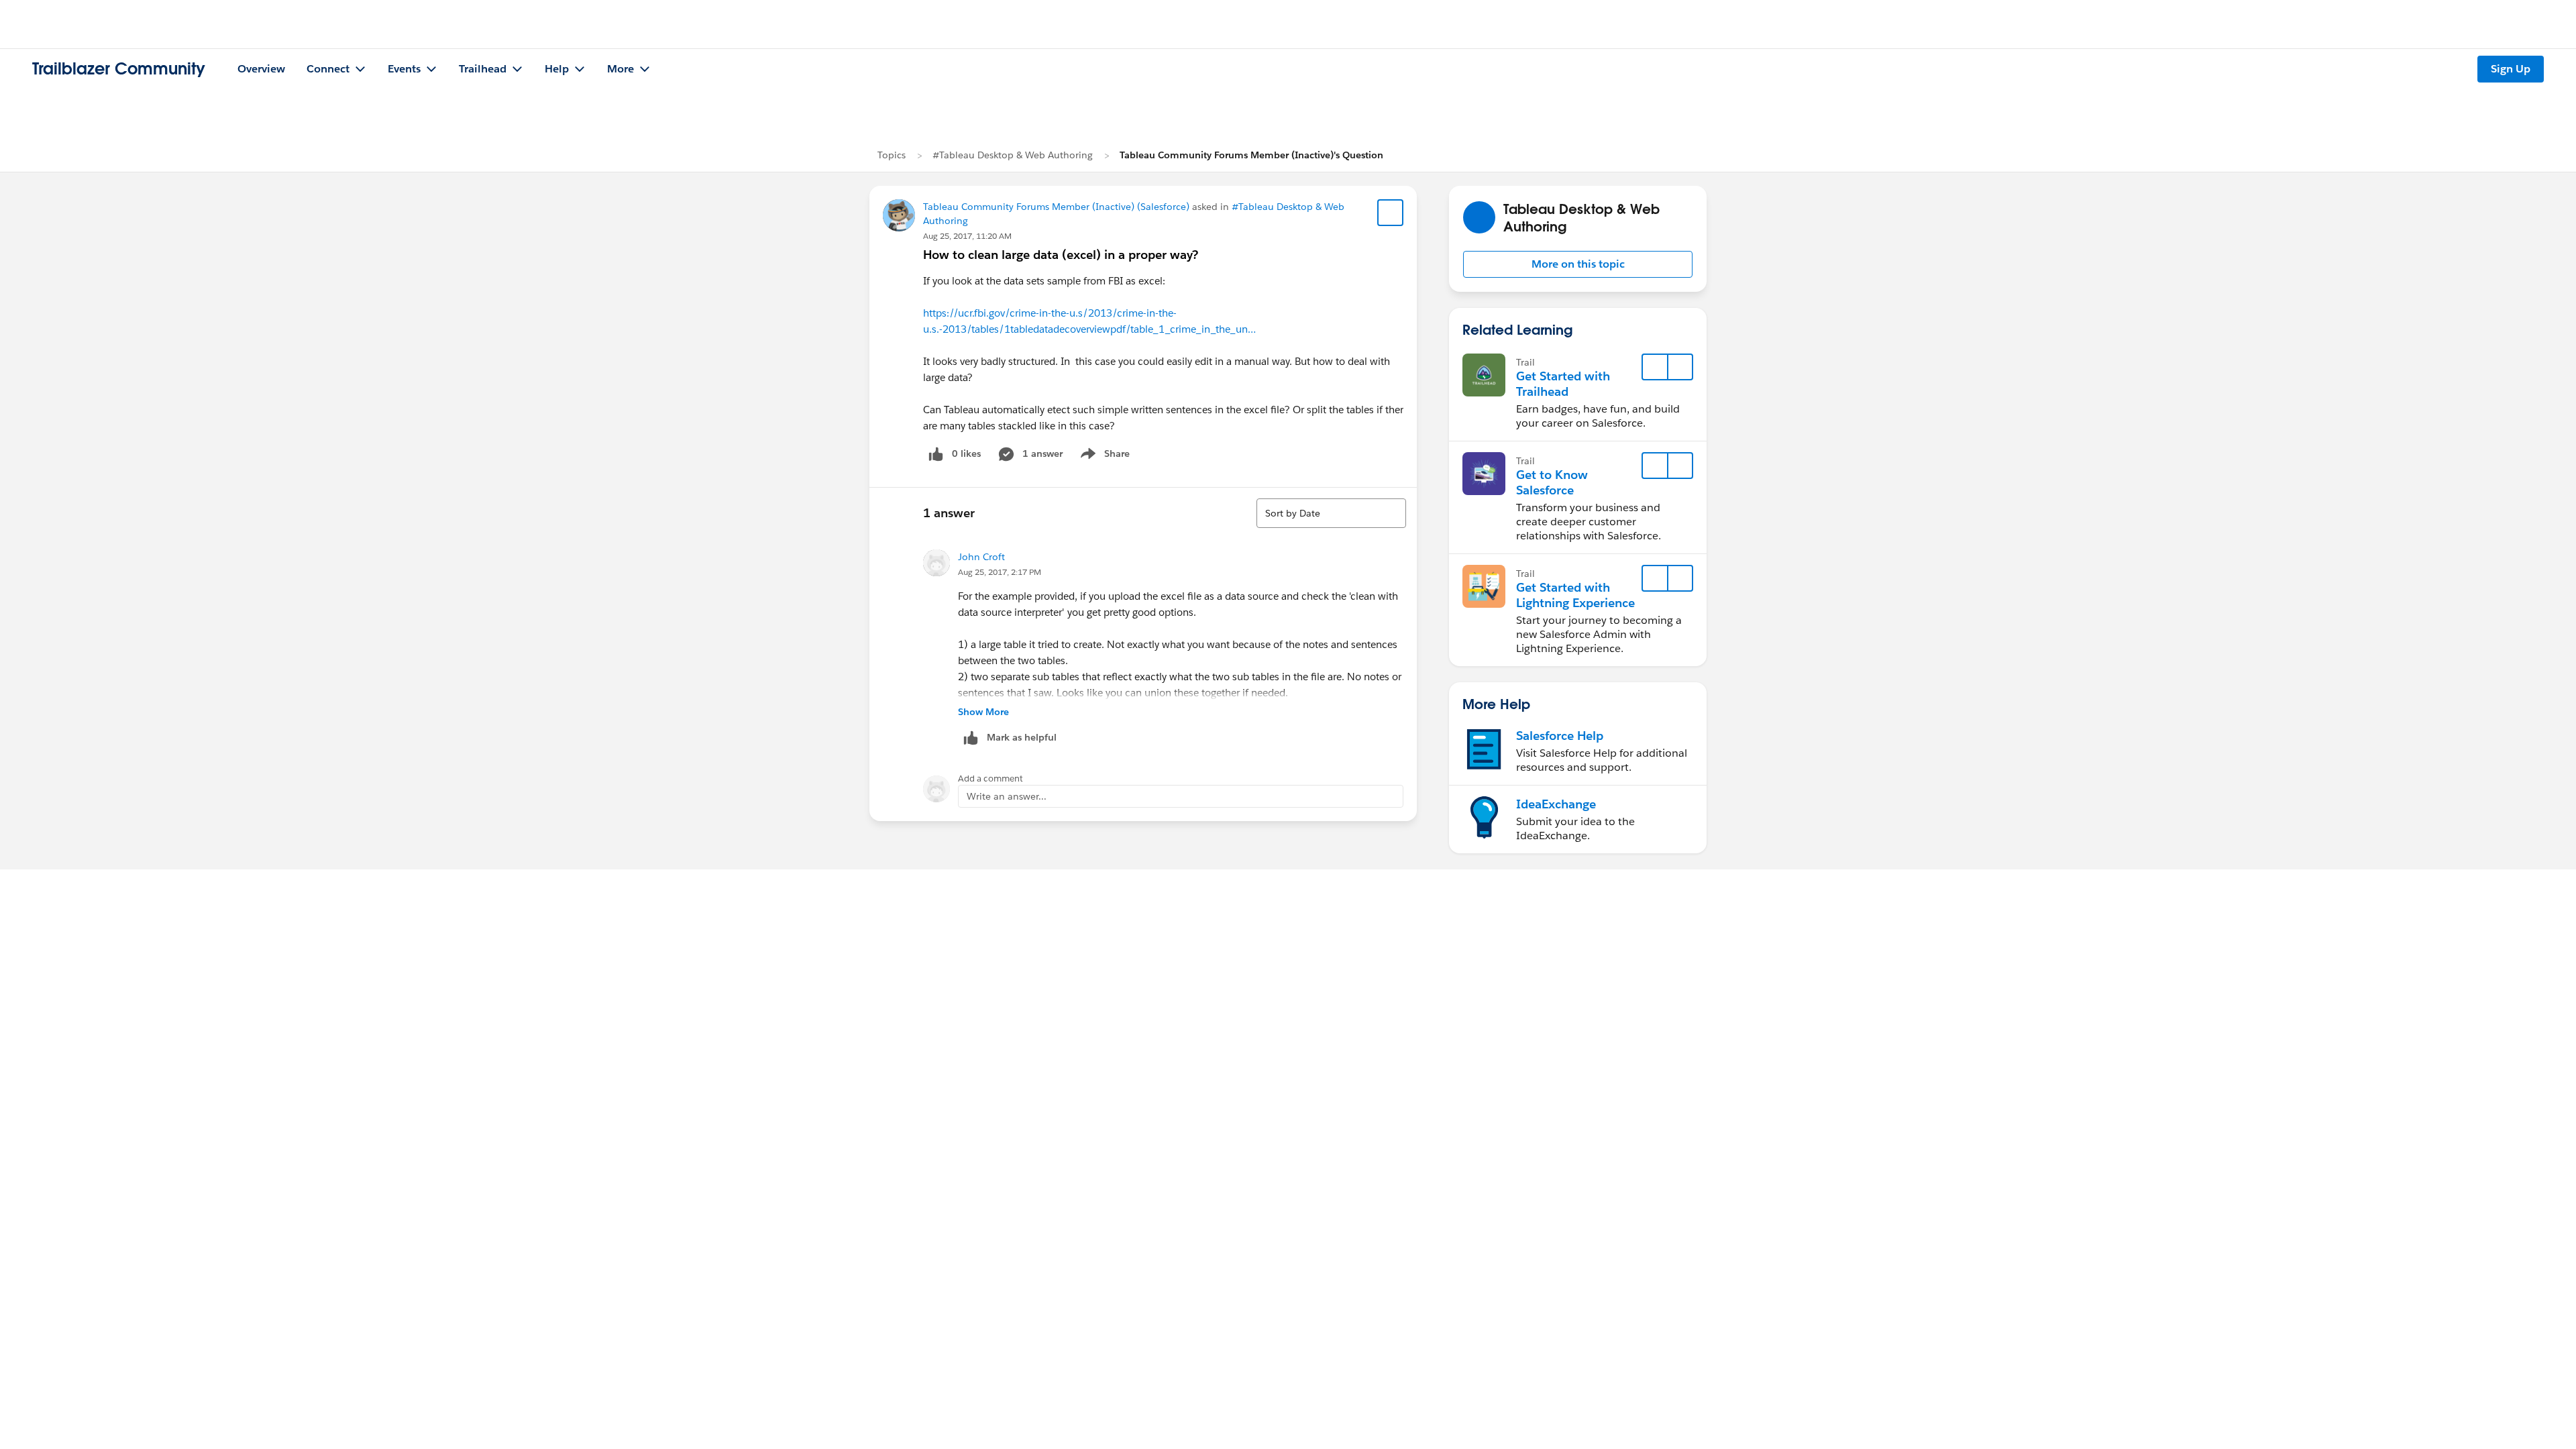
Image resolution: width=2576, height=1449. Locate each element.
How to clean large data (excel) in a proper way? (1061, 255)
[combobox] (1331, 513)
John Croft (981, 557)
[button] (1578, 264)
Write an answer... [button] (1007, 796)
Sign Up (2511, 69)
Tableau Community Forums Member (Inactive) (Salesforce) (1056, 207)
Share (1103, 456)
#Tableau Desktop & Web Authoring (1013, 155)
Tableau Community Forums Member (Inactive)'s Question (1251, 155)
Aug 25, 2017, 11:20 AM (967, 236)
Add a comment (990, 779)
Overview (261, 69)
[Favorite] (1391, 213)
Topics (892, 155)
